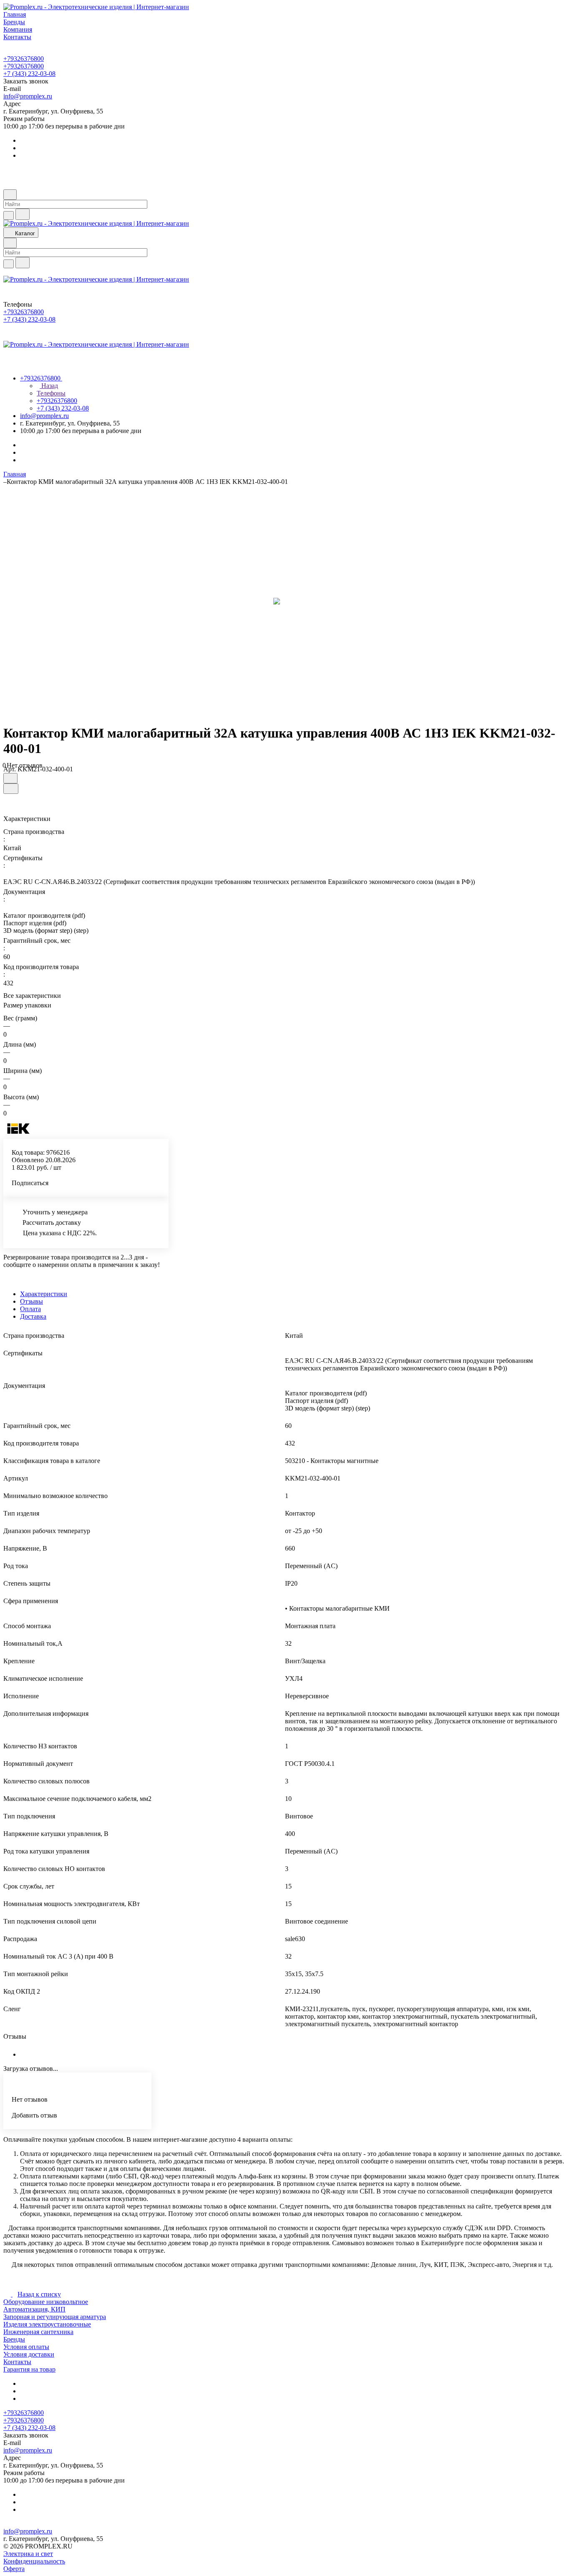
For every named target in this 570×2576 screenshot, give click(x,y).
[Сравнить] (11, 789)
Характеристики (44, 1294)
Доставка (33, 1316)
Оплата (30, 1309)
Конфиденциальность (34, 2561)
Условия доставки (29, 2354)
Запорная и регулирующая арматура (55, 2317)
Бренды (14, 2339)
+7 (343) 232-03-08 (29, 74)
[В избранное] (10, 778)
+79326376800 (24, 59)
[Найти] (23, 214)
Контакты (17, 2362)
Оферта (14, 2569)
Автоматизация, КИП (34, 2309)
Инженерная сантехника (38, 2332)
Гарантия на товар (29, 2369)
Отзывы (32, 1301)
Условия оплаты (26, 2347)
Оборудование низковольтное (46, 2302)
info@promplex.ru (28, 96)
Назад (49, 386)
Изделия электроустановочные (47, 2324)
